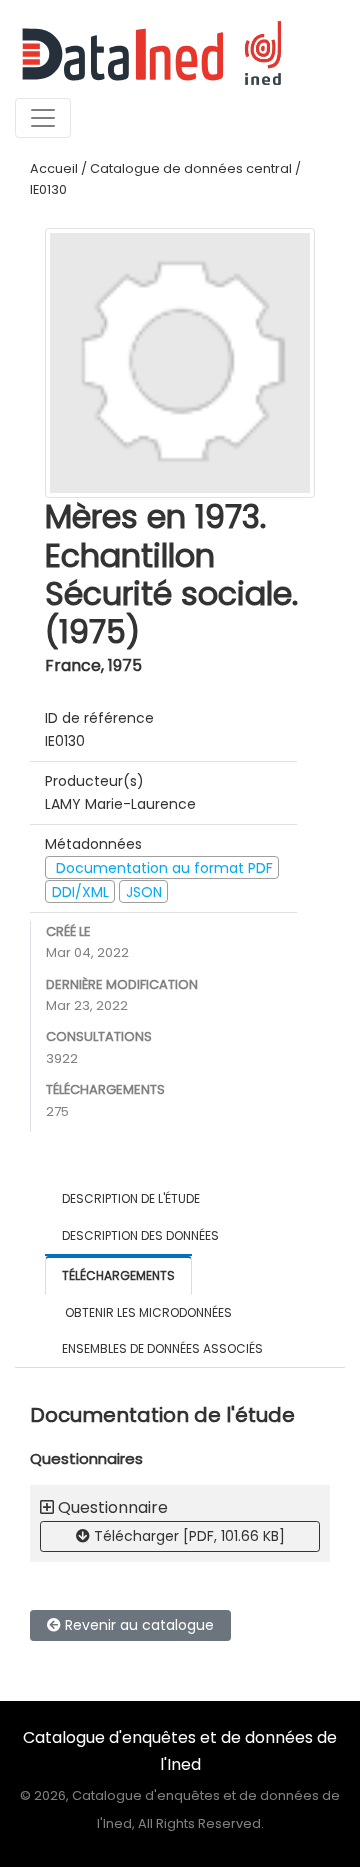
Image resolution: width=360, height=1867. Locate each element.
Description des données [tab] (140, 1235)
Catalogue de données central (191, 168)
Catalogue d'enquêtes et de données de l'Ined (180, 1750)
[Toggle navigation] (43, 118)
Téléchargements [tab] (118, 1275)
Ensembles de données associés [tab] (162, 1348)
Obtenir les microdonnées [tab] (147, 1312)
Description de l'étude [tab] (131, 1198)
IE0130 (48, 189)
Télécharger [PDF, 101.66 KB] (187, 1536)
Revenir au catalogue (137, 1625)
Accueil (54, 168)
